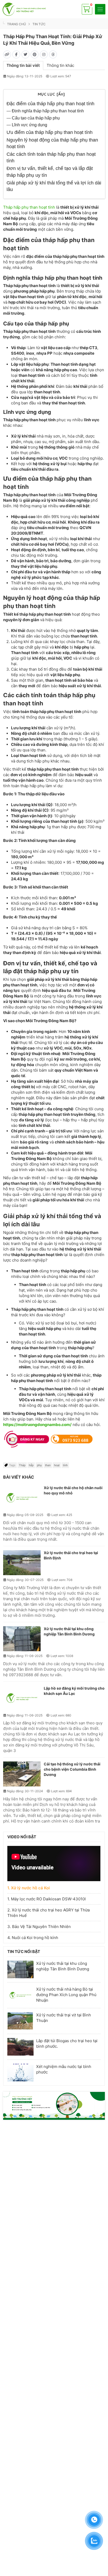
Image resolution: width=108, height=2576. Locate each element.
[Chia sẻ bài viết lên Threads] (53, 54)
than (48, 1465)
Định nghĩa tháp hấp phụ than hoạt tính (48, 111)
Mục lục (51, 94)
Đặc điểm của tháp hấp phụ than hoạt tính (50, 104)
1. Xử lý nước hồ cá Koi (29, 1888)
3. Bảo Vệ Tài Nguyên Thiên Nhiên (39, 1927)
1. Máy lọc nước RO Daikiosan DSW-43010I (47, 1899)
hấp (31, 1465)
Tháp (22, 1465)
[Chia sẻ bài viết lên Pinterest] (35, 54)
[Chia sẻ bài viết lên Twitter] (25, 54)
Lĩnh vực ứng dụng (29, 125)
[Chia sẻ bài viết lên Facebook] (16, 54)
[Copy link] (7, 54)
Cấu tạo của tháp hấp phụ (36, 118)
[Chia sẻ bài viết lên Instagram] (44, 54)
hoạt (57, 1465)
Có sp (87, 6)
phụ (39, 1465)
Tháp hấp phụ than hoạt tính (29, 207)
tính (65, 1465)
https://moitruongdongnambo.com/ (37, 1425)
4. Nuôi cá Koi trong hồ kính (33, 1938)
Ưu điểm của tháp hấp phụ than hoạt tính (50, 132)
